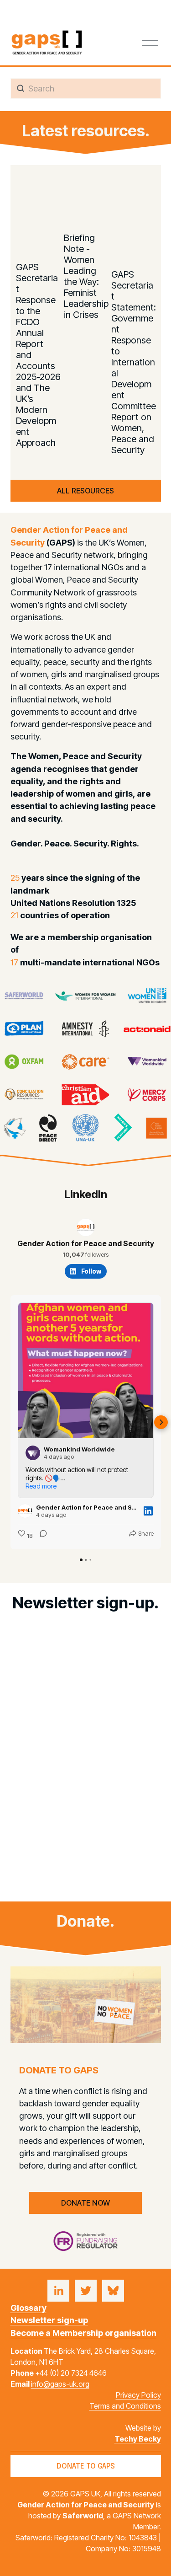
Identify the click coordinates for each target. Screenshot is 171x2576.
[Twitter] (86, 2291)
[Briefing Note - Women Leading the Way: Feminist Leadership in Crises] (86, 204)
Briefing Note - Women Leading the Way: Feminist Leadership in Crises (86, 276)
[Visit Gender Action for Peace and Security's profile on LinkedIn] (27, 1511)
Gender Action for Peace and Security (86, 1243)
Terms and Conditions (125, 2406)
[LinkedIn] (58, 2291)
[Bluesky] (113, 2291)
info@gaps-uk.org (60, 2384)
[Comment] (41, 1536)
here (108, 1864)
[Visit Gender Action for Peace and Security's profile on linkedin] (86, 1227)
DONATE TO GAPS (86, 2466)
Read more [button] (41, 1486)
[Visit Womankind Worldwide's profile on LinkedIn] (35, 1453)
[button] (141, 171)
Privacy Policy (138, 2395)
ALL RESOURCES (85, 491)
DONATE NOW (85, 2203)
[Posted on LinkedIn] (148, 1511)
